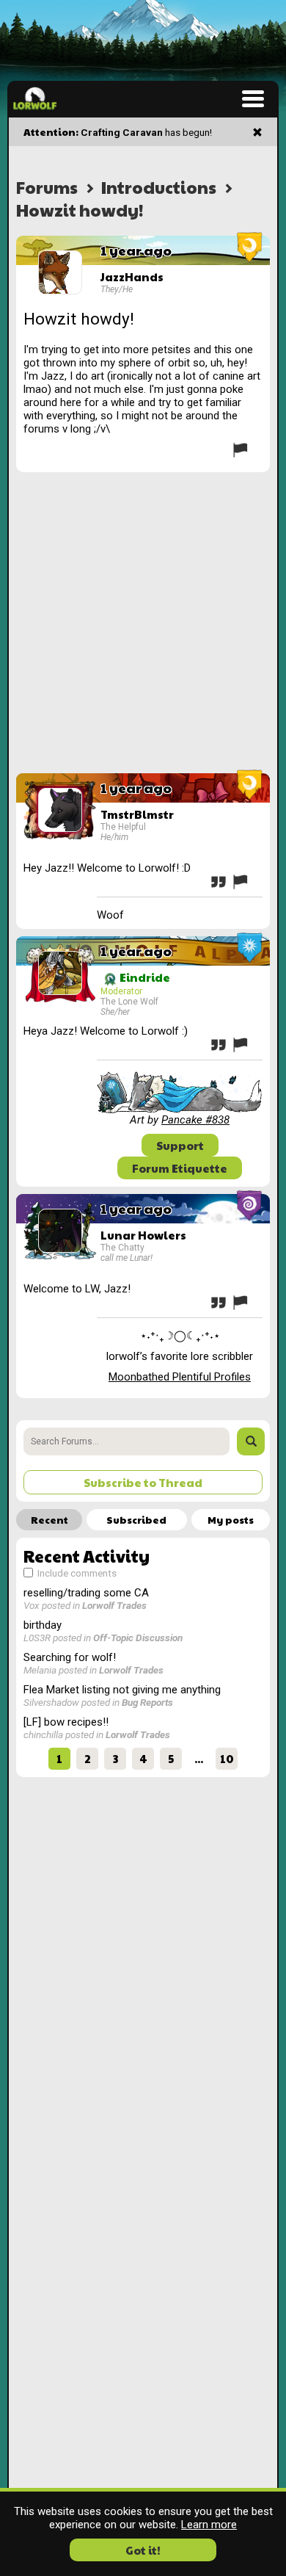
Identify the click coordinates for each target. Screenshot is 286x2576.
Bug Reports (147, 1702)
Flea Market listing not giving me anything (122, 1690)
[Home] (35, 98)
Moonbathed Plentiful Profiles (180, 1377)
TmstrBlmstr (137, 814)
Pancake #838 (195, 1120)
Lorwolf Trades (114, 1605)
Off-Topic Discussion (138, 1638)
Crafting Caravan (122, 132)
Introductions (159, 187)
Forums (47, 187)
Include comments (76, 1573)
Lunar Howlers (143, 1235)
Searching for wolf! (70, 1657)
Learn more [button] (209, 2525)
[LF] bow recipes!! (66, 1722)
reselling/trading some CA (86, 1593)
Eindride (144, 977)
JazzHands (132, 276)
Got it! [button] (143, 2550)
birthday (43, 1625)
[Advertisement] (143, 623)
